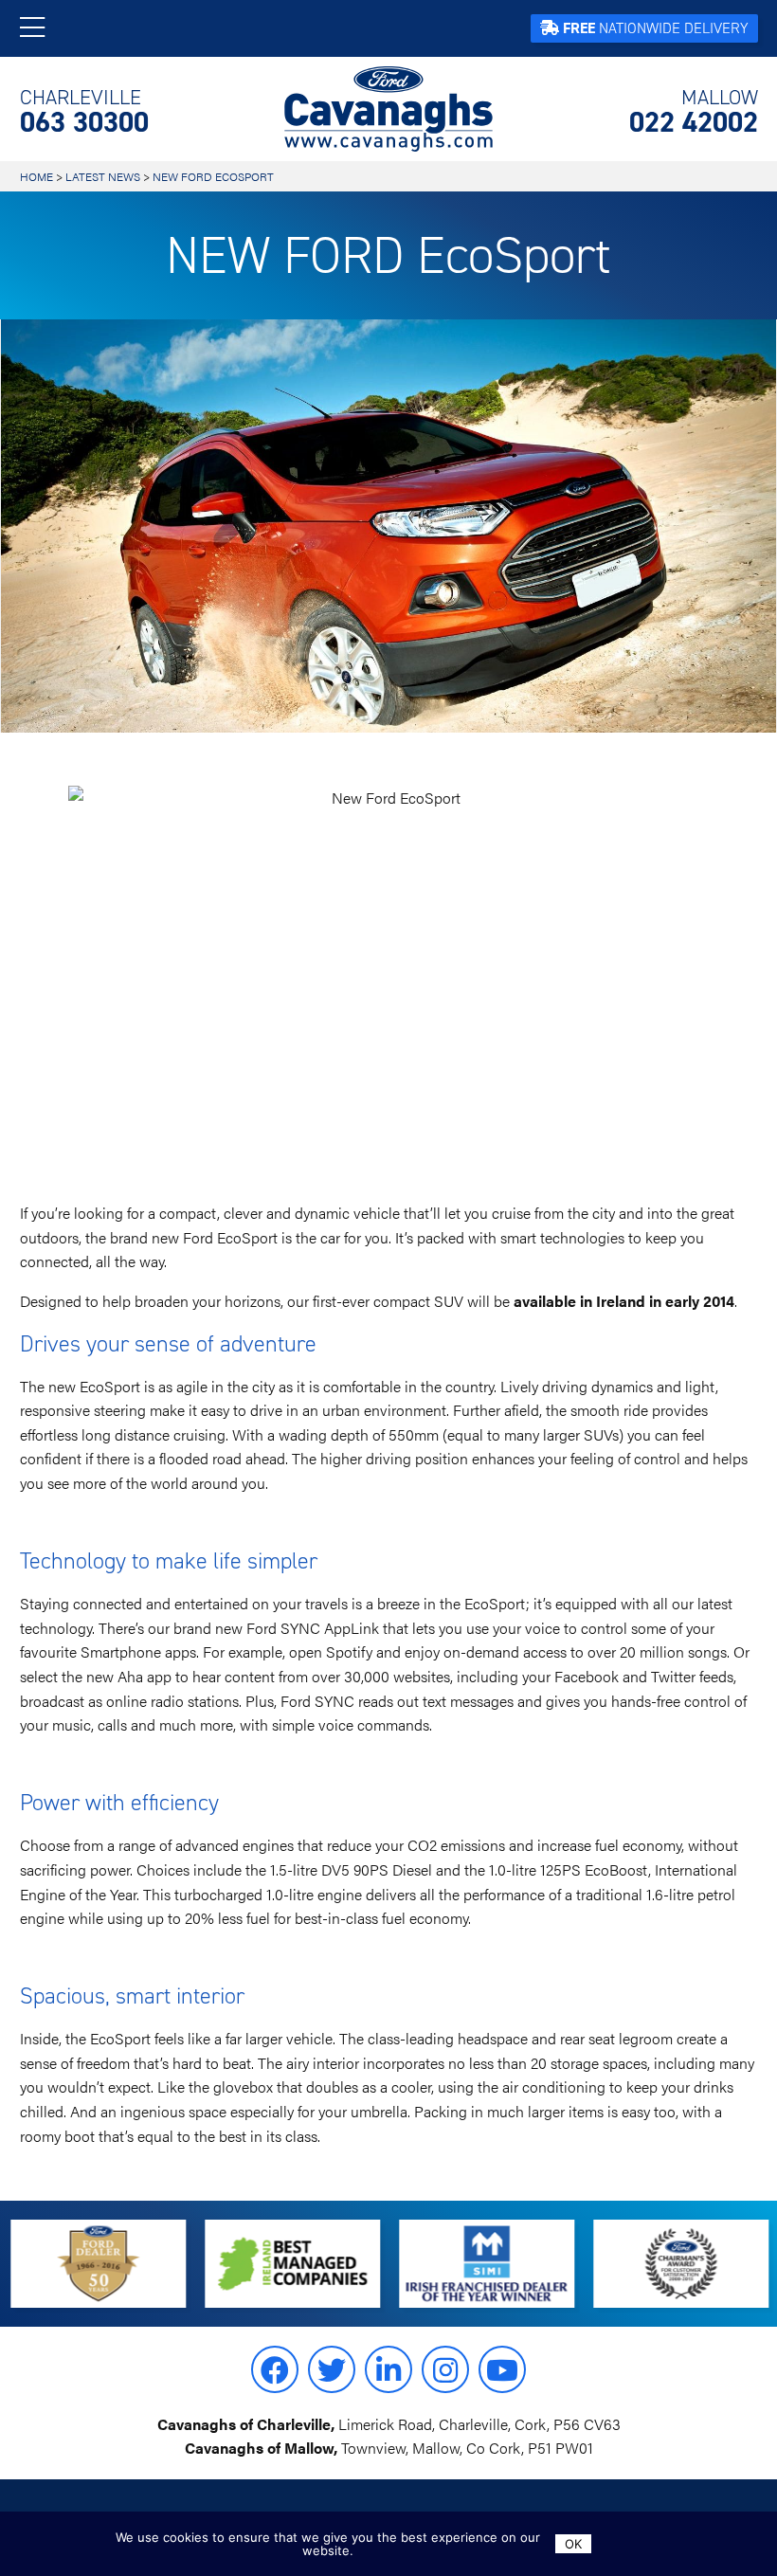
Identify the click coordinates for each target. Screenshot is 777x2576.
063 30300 (84, 112)
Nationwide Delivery (656, 28)
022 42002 (694, 112)
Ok (573, 2544)
